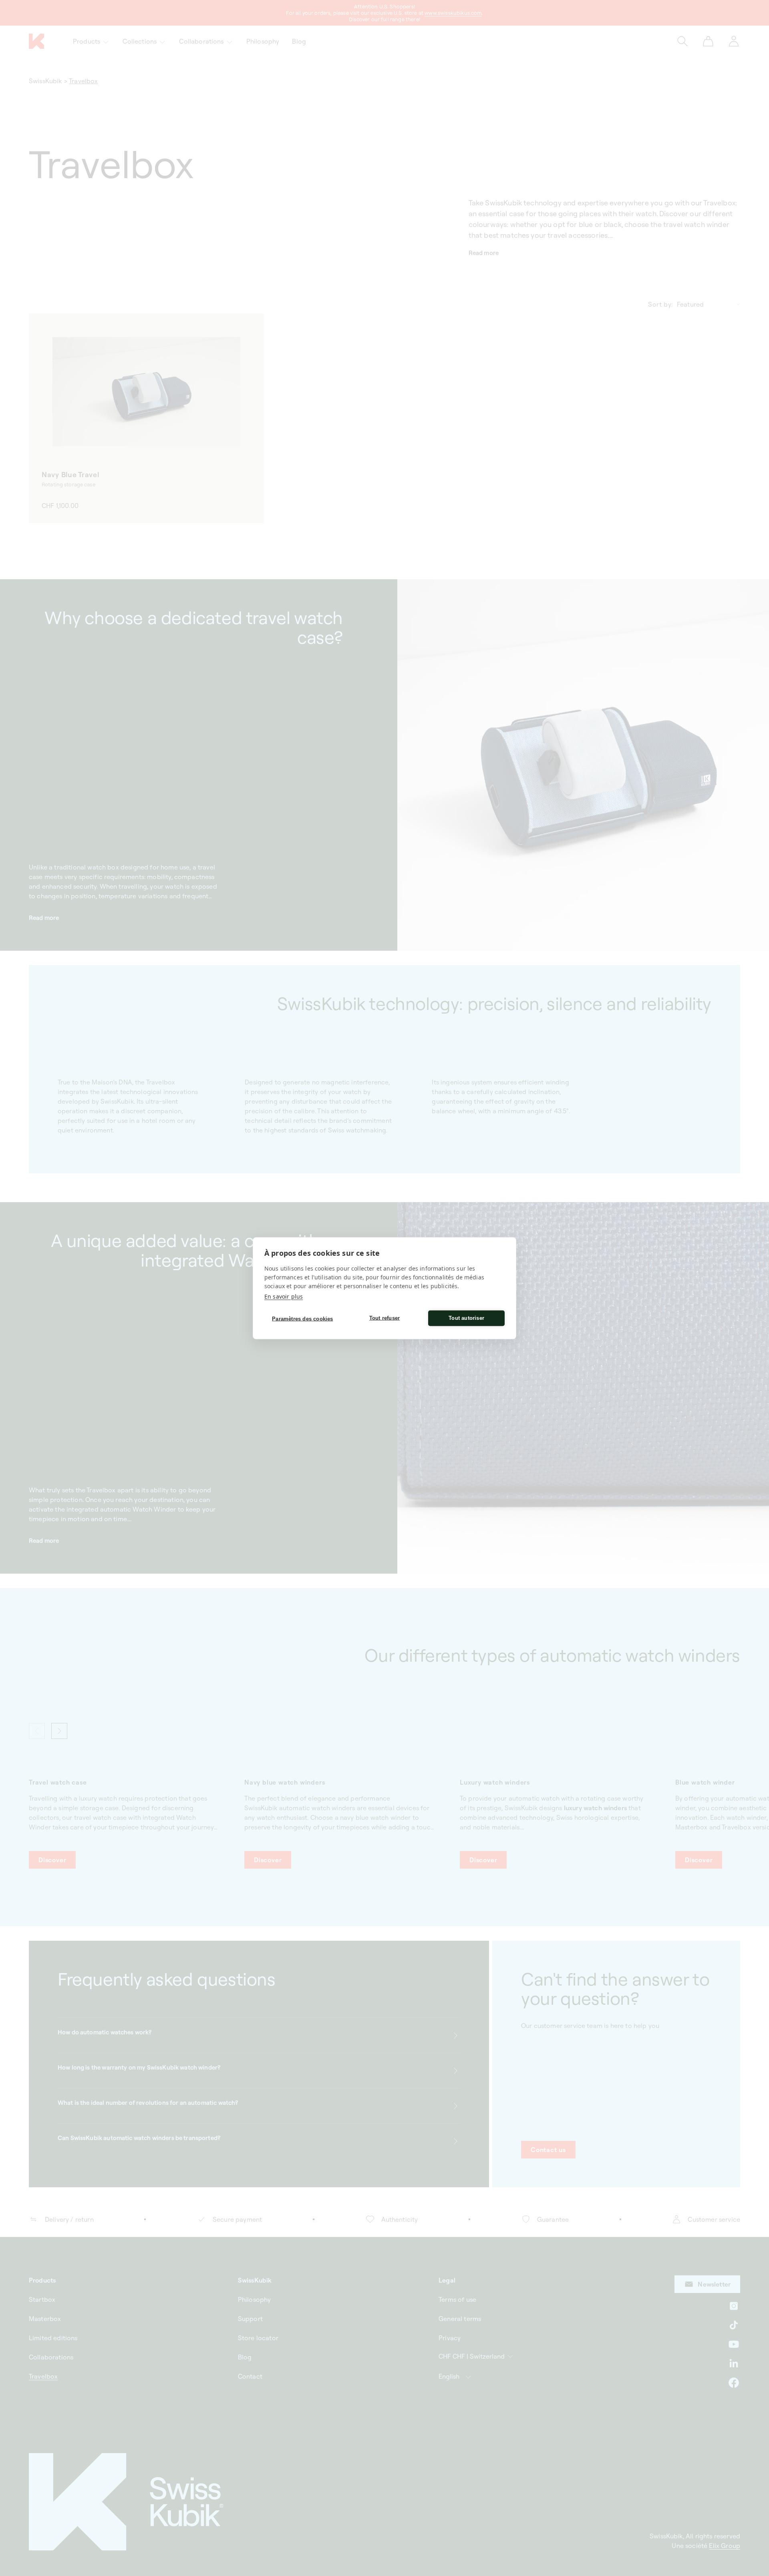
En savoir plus (284, 1296)
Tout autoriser (466, 1318)
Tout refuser (384, 1318)
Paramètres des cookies (302, 1319)
